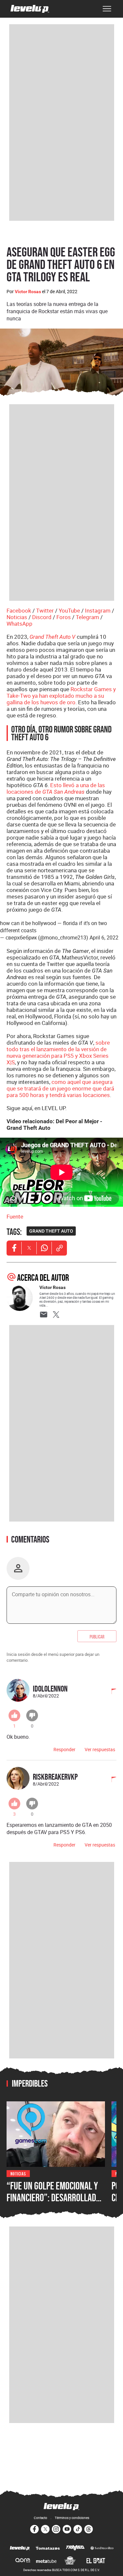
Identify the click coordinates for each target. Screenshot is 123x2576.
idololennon (50, 1688)
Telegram (87, 617)
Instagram (98, 610)
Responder (64, 1749)
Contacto (41, 2518)
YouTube (69, 610)
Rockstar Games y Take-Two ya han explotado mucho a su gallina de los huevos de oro (61, 696)
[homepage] (30, 9)
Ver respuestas (100, 1749)
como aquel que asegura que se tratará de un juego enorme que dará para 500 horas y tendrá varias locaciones (60, 1088)
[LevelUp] (20, 2548)
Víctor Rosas (28, 292)
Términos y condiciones (72, 2518)
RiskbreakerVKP (55, 1777)
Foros (64, 617)
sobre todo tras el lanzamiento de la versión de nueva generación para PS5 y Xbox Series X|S (58, 1052)
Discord (42, 617)
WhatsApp (20, 624)
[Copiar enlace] (59, 1248)
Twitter (45, 610)
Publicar (97, 1636)
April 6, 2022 (104, 938)
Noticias (17, 617)
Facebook (19, 610)
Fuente (15, 1216)
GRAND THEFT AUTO (51, 1231)
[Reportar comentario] (110, 1692)
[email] (44, 1315)
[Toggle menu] (107, 9)
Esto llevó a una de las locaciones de (56, 788)
